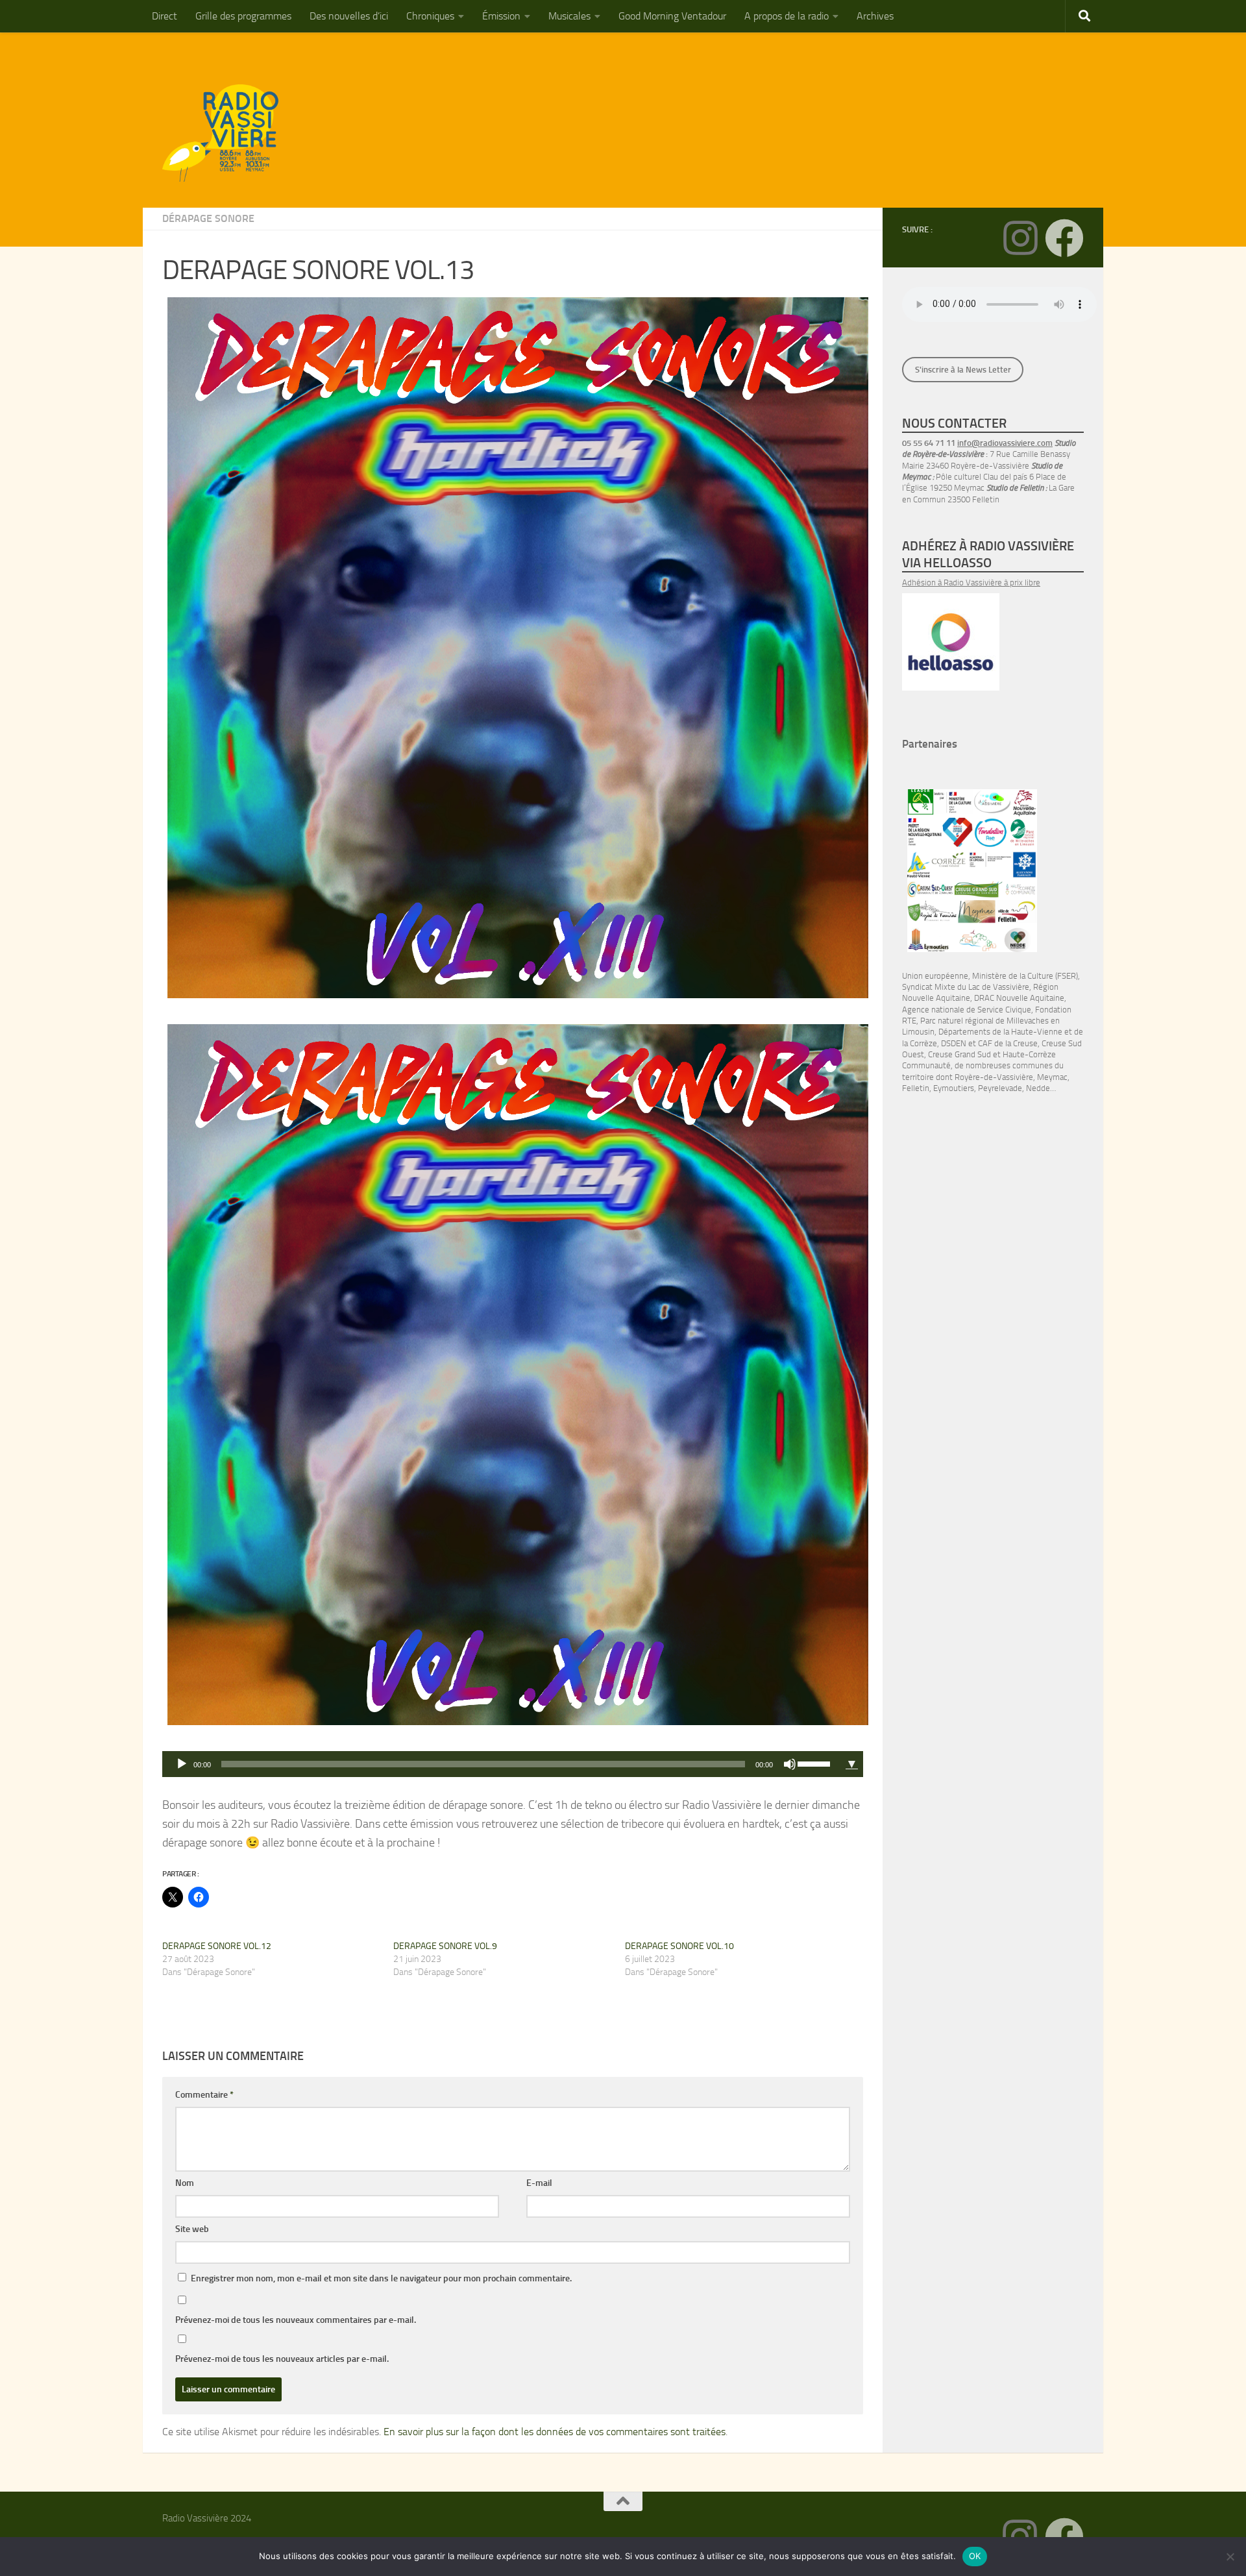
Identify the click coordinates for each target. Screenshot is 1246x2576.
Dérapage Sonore (208, 218)
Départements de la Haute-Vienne (1000, 1032)
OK (975, 2556)
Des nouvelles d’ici (349, 16)
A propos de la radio (787, 16)
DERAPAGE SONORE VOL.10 (679, 1946)
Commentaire (204, 2095)
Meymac (1052, 1077)
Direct (165, 16)
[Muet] (790, 1764)
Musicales (569, 16)
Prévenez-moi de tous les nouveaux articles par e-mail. (282, 2359)
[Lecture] (182, 1764)
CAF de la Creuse (1008, 1043)
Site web (192, 2229)
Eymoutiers (954, 1088)
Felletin (916, 1088)
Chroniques (430, 16)
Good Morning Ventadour (672, 16)
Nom (185, 2183)
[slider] (816, 1763)
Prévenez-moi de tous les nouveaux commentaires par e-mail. (296, 2320)
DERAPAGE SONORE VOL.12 (217, 1946)
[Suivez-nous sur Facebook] (1064, 238)
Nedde (1038, 1088)
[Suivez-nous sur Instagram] (1020, 238)
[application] (501, 1764)
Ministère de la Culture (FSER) (1025, 976)
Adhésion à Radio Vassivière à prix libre (971, 583)
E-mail (539, 2183)
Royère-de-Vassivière (994, 1077)
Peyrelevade (1000, 1088)
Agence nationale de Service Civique (967, 1010)
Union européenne (935, 976)
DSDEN (954, 1043)
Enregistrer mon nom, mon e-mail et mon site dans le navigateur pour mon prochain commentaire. (381, 2278)
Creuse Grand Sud (959, 1054)
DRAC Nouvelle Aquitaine (1019, 998)
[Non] (1230, 2557)
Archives (875, 16)
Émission (501, 16)
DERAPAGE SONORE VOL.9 (445, 1946)
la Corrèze (920, 1043)
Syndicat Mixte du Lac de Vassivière (966, 987)
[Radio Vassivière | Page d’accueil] (228, 133)
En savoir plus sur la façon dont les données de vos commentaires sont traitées (555, 2432)
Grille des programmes (243, 16)
